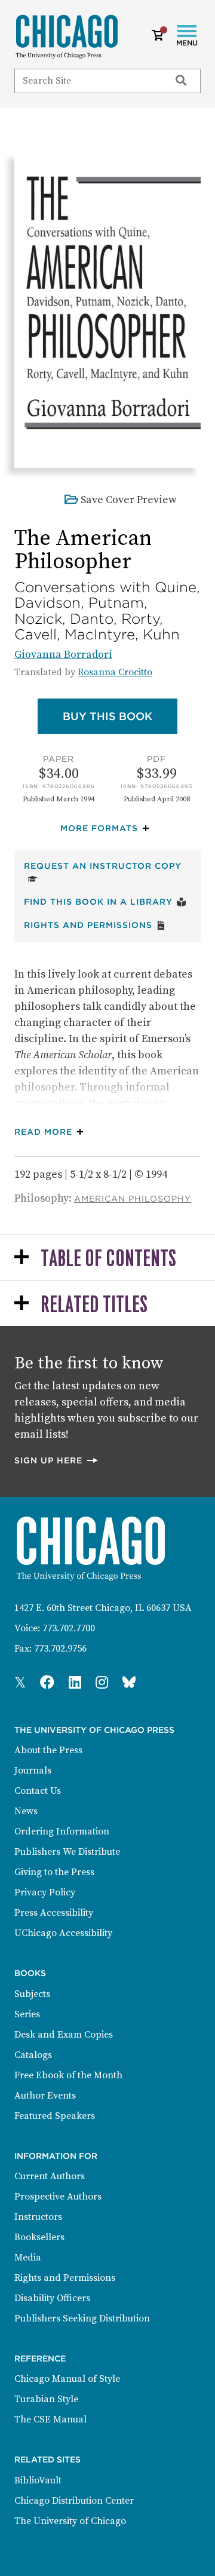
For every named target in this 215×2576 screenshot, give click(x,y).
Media (28, 2258)
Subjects (32, 1994)
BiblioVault (38, 2480)
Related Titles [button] (94, 1305)
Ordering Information (62, 1831)
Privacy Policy (45, 1892)
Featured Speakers (55, 2116)
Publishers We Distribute (67, 1852)
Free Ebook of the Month (68, 2075)
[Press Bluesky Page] (129, 1683)
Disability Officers (52, 2298)
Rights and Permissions (95, 925)
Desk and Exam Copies (64, 2035)
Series (27, 2014)
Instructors (38, 2217)
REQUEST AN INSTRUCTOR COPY (107, 866)
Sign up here (57, 1460)
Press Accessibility (54, 1913)
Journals (33, 1771)
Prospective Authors (58, 2197)
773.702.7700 (69, 1628)
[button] (107, 828)
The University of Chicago (70, 2521)
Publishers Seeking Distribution (82, 2318)
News (26, 1811)
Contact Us (38, 1791)
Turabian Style (46, 2399)
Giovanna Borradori (63, 655)
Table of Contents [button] (108, 1259)
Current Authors (50, 2176)
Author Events (45, 2096)
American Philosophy (133, 1199)
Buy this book (120, 716)
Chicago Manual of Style (67, 2379)
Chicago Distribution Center (74, 2501)
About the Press (48, 1750)
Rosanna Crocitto (115, 672)
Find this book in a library (105, 901)
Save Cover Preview (129, 500)
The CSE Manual (50, 2419)
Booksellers (39, 2237)
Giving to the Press (54, 1872)
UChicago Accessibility (63, 1933)
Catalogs (33, 2055)
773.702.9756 (60, 1649)
